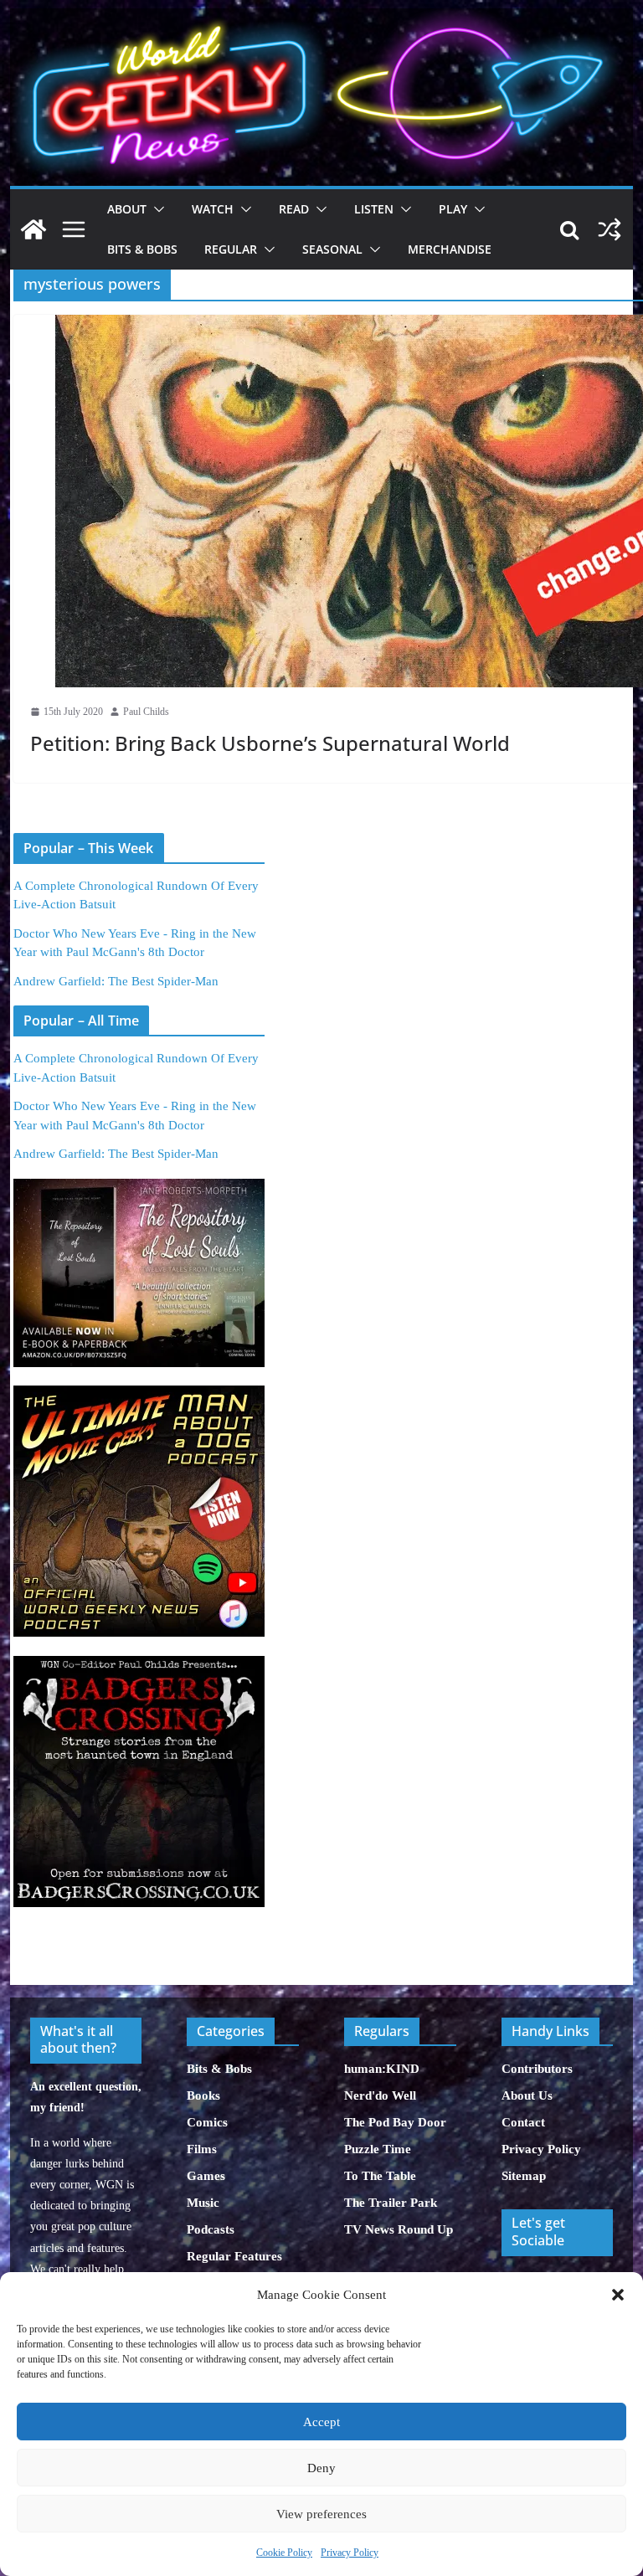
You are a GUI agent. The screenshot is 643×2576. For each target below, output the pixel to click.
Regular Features (234, 2256)
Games (206, 2176)
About (127, 209)
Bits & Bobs (142, 249)
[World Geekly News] (322, 17)
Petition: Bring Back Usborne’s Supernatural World (270, 743)
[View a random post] (610, 229)
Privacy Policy (350, 2553)
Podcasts (211, 2229)
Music (203, 2203)
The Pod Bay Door (395, 2122)
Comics (207, 2122)
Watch (213, 209)
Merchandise (450, 249)
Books (203, 2095)
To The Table (380, 2176)
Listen (374, 209)
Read (294, 209)
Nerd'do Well (380, 2095)
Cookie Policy (284, 2553)
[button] (618, 2295)
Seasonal (332, 249)
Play (453, 209)
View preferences (321, 2514)
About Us (527, 2095)
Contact (523, 2122)
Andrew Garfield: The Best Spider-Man (116, 981)
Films (202, 2149)
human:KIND (382, 2069)
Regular (231, 249)
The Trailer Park (391, 2203)
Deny (321, 2468)
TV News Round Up (399, 2229)
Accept (321, 2422)
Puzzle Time (378, 2149)
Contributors (537, 2069)
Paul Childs (146, 712)
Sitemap (524, 2176)
